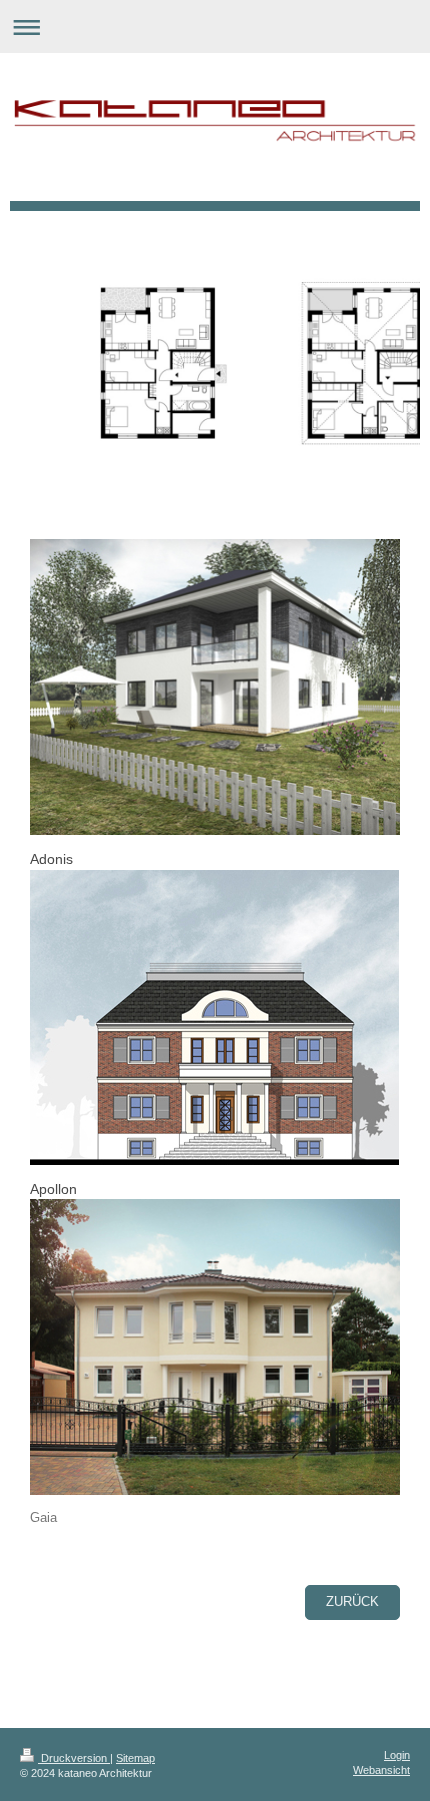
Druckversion (74, 1758)
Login (397, 1755)
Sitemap (135, 1758)
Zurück (352, 1602)
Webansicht (381, 1770)
